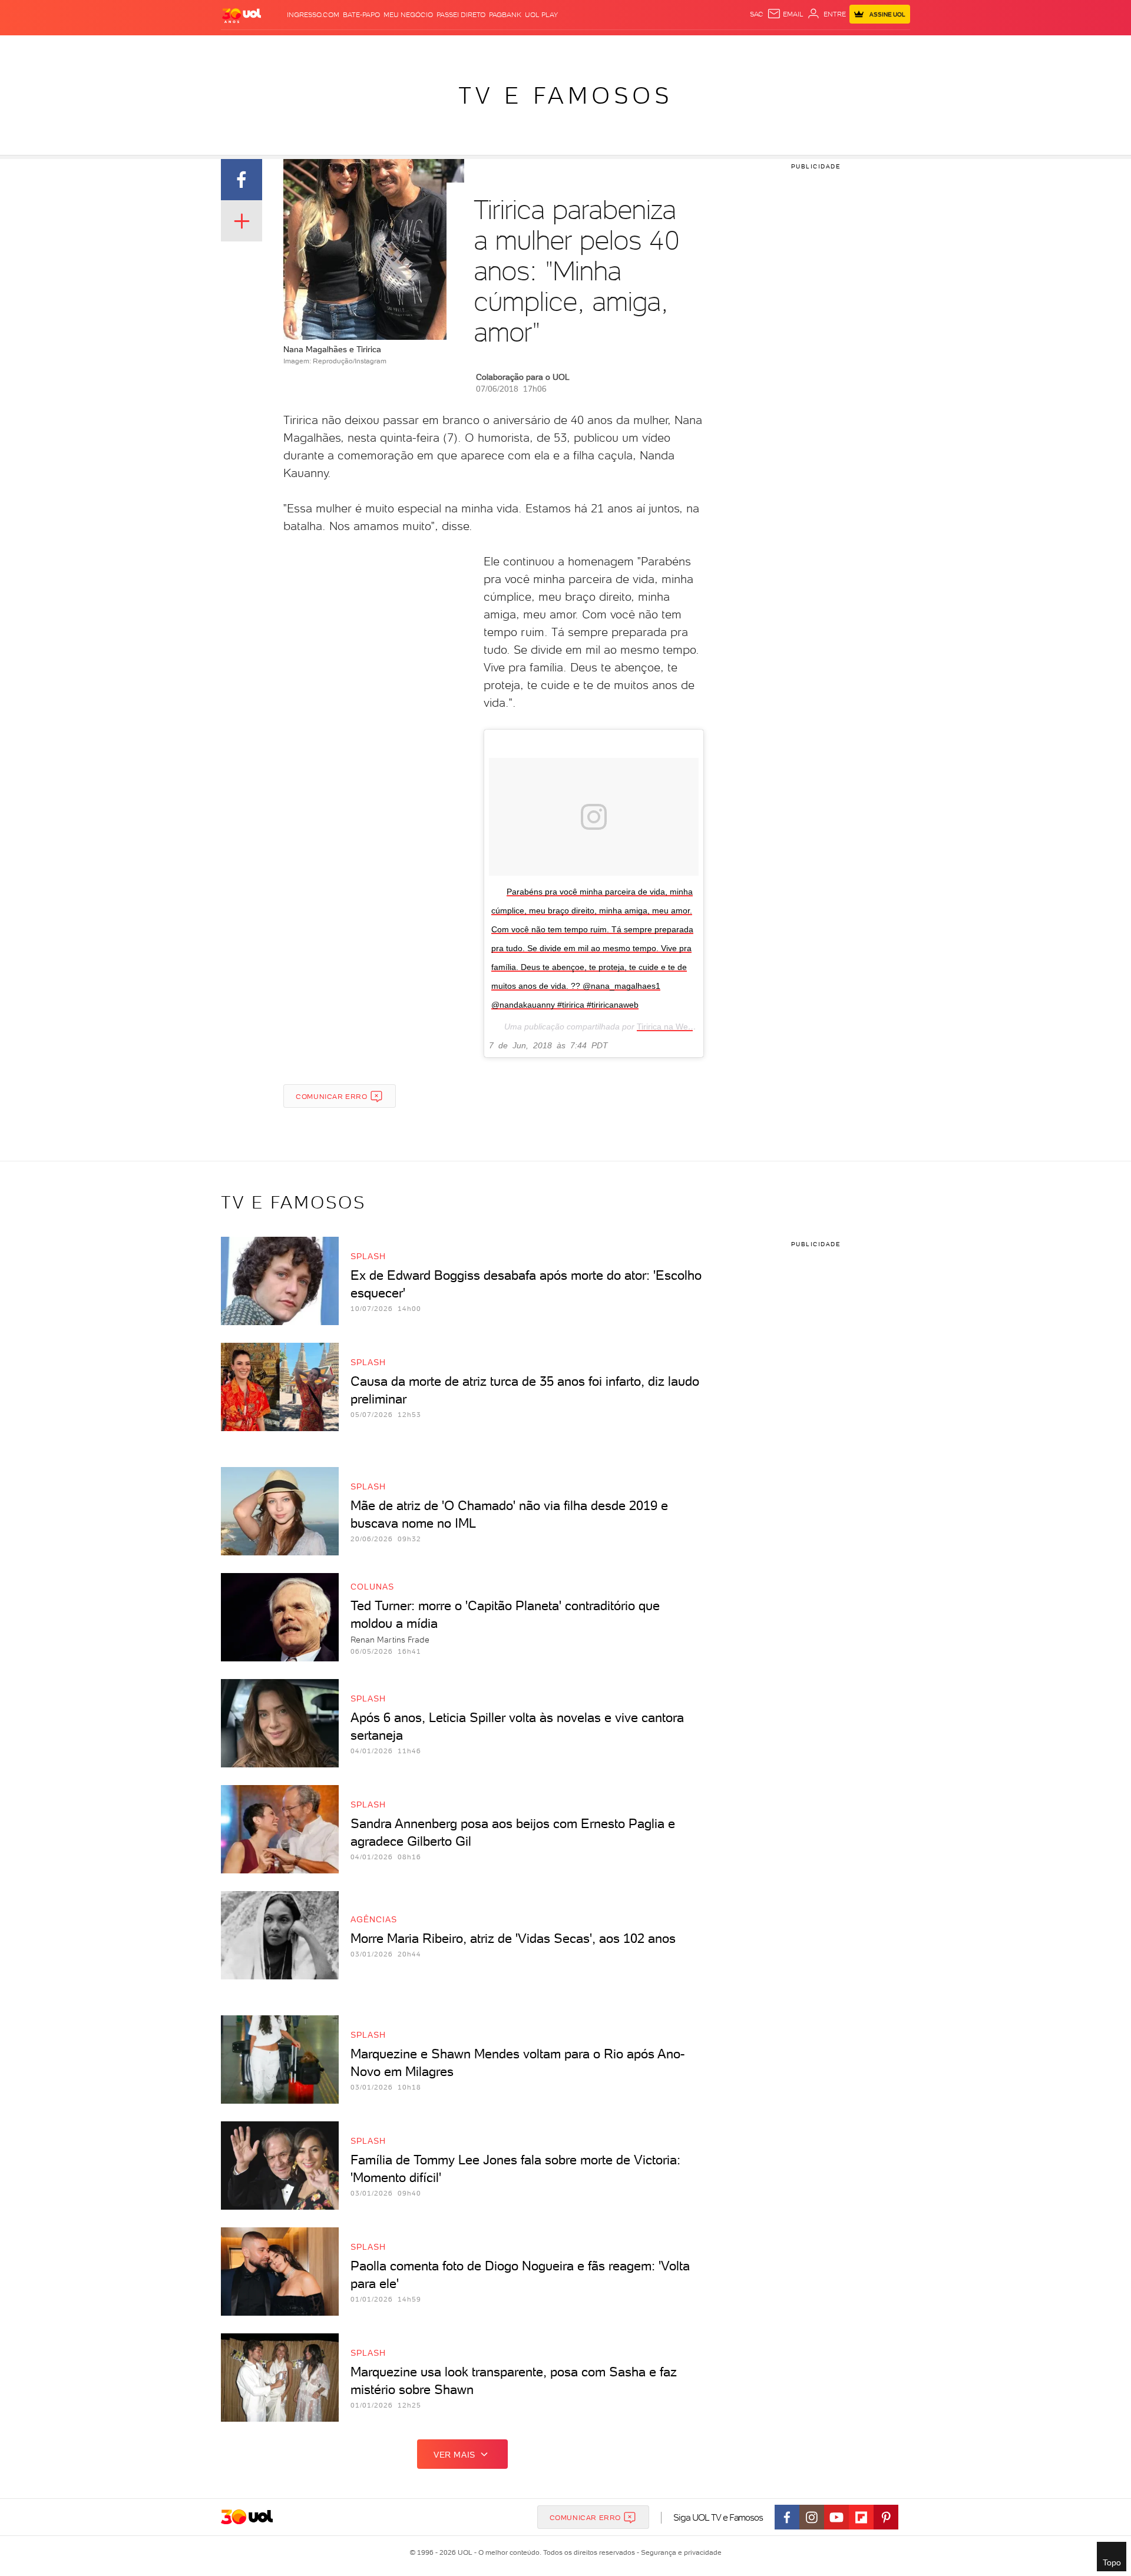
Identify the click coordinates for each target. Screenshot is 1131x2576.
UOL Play (541, 15)
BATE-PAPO (361, 15)
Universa (612, 47)
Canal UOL (733, 47)
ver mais (454, 2455)
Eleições (314, 47)
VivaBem (652, 47)
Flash (280, 47)
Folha (505, 47)
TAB (794, 47)
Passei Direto (461, 15)
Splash (575, 47)
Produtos (244, 47)
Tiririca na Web (665, 1027)
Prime (815, 47)
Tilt (679, 47)
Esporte (539, 47)
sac (757, 14)
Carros (430, 47)
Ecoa (699, 47)
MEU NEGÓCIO (408, 15)
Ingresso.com (313, 15)
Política (393, 47)
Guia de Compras (889, 47)
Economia (469, 47)
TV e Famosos (565, 95)
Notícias (355, 47)
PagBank (505, 15)
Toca (839, 47)
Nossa (771, 47)
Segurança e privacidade (679, 2552)
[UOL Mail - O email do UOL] (785, 14)
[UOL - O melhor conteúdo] (242, 15)
